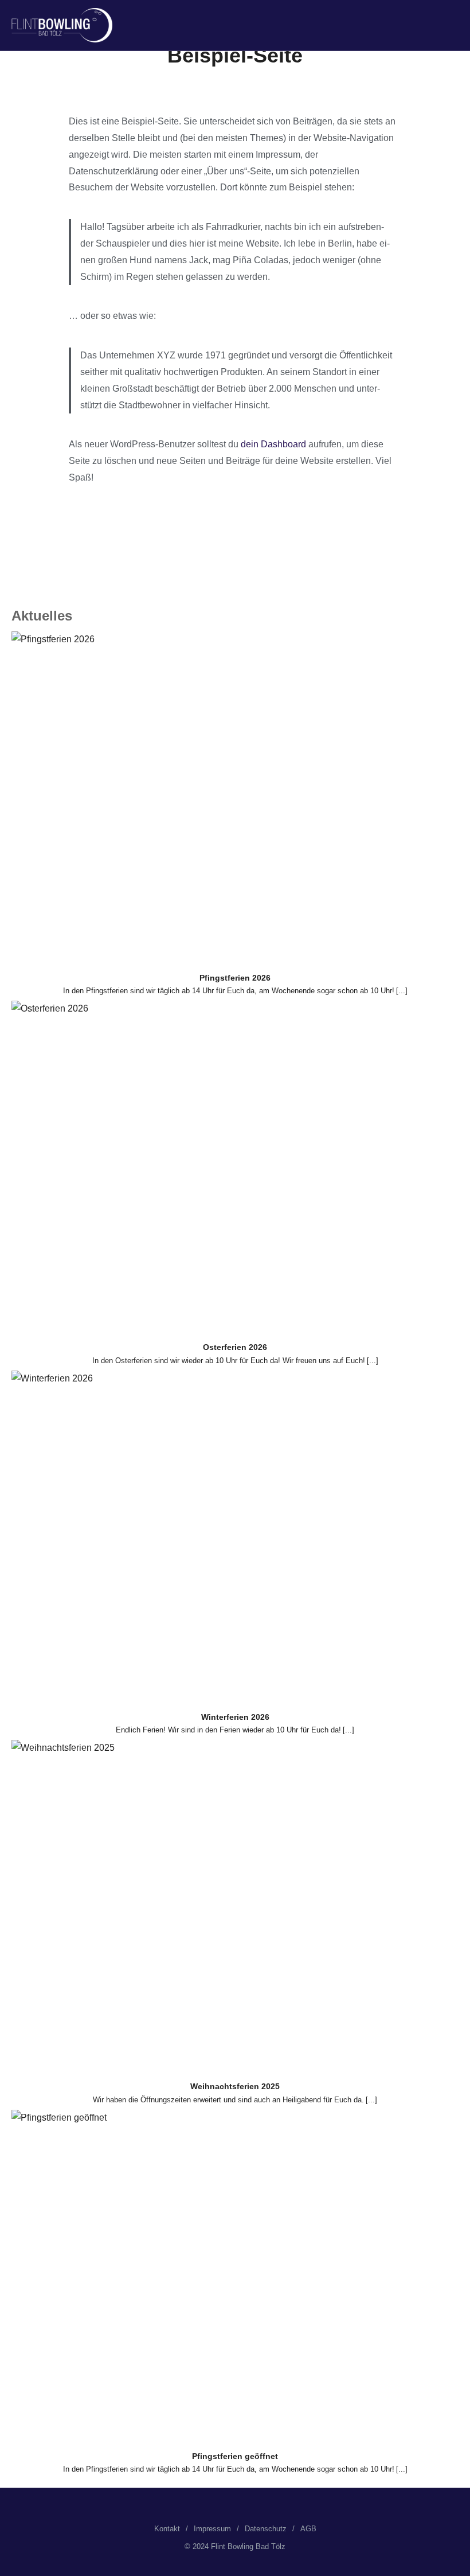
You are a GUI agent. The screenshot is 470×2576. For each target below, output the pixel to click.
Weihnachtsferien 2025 (235, 2086)
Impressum (212, 2529)
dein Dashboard (273, 444)
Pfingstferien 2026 (235, 978)
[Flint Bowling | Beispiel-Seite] (62, 25)
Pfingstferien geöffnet (235, 2456)
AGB (308, 2529)
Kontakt (167, 2529)
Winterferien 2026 (235, 1717)
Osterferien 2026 (235, 1347)
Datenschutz (266, 2529)
